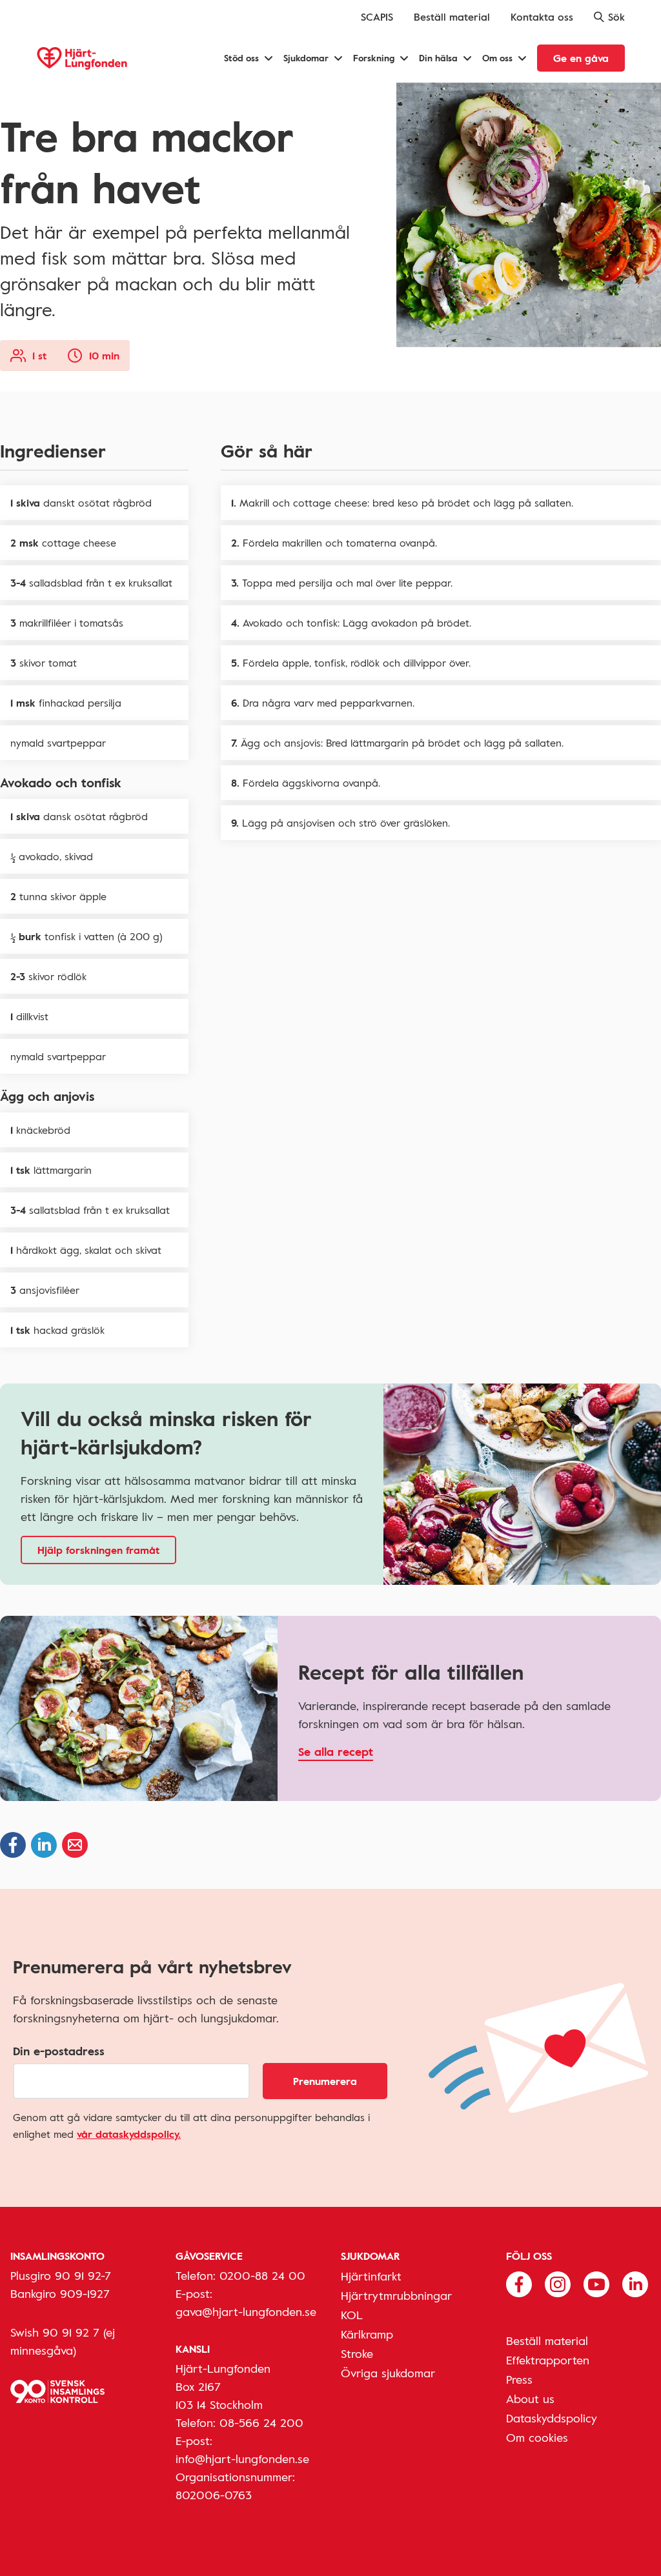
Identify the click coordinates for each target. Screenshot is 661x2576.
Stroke (357, 2353)
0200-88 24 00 (262, 2275)
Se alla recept (336, 1751)
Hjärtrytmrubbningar (396, 2295)
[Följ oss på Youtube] (596, 2283)
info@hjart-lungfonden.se (242, 2459)
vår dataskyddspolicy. (129, 2134)
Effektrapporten (548, 2360)
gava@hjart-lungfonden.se (246, 2311)
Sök (616, 17)
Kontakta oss (542, 17)
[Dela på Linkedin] (44, 1845)
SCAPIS (377, 17)
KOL (352, 2315)
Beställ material (452, 17)
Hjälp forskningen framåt (98, 1550)
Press (519, 2379)
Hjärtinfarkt (371, 2276)
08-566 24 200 (261, 2422)
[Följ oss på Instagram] (558, 2283)
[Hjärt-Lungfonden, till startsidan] (82, 58)
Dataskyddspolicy (552, 2418)
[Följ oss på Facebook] (519, 2283)
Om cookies (537, 2437)
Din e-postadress (59, 2051)
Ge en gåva (581, 58)
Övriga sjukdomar (388, 2373)
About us (530, 2399)
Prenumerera (325, 2081)
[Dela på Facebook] (13, 1845)
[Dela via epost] (75, 1845)
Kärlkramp (367, 2334)
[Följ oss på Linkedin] (635, 2283)
